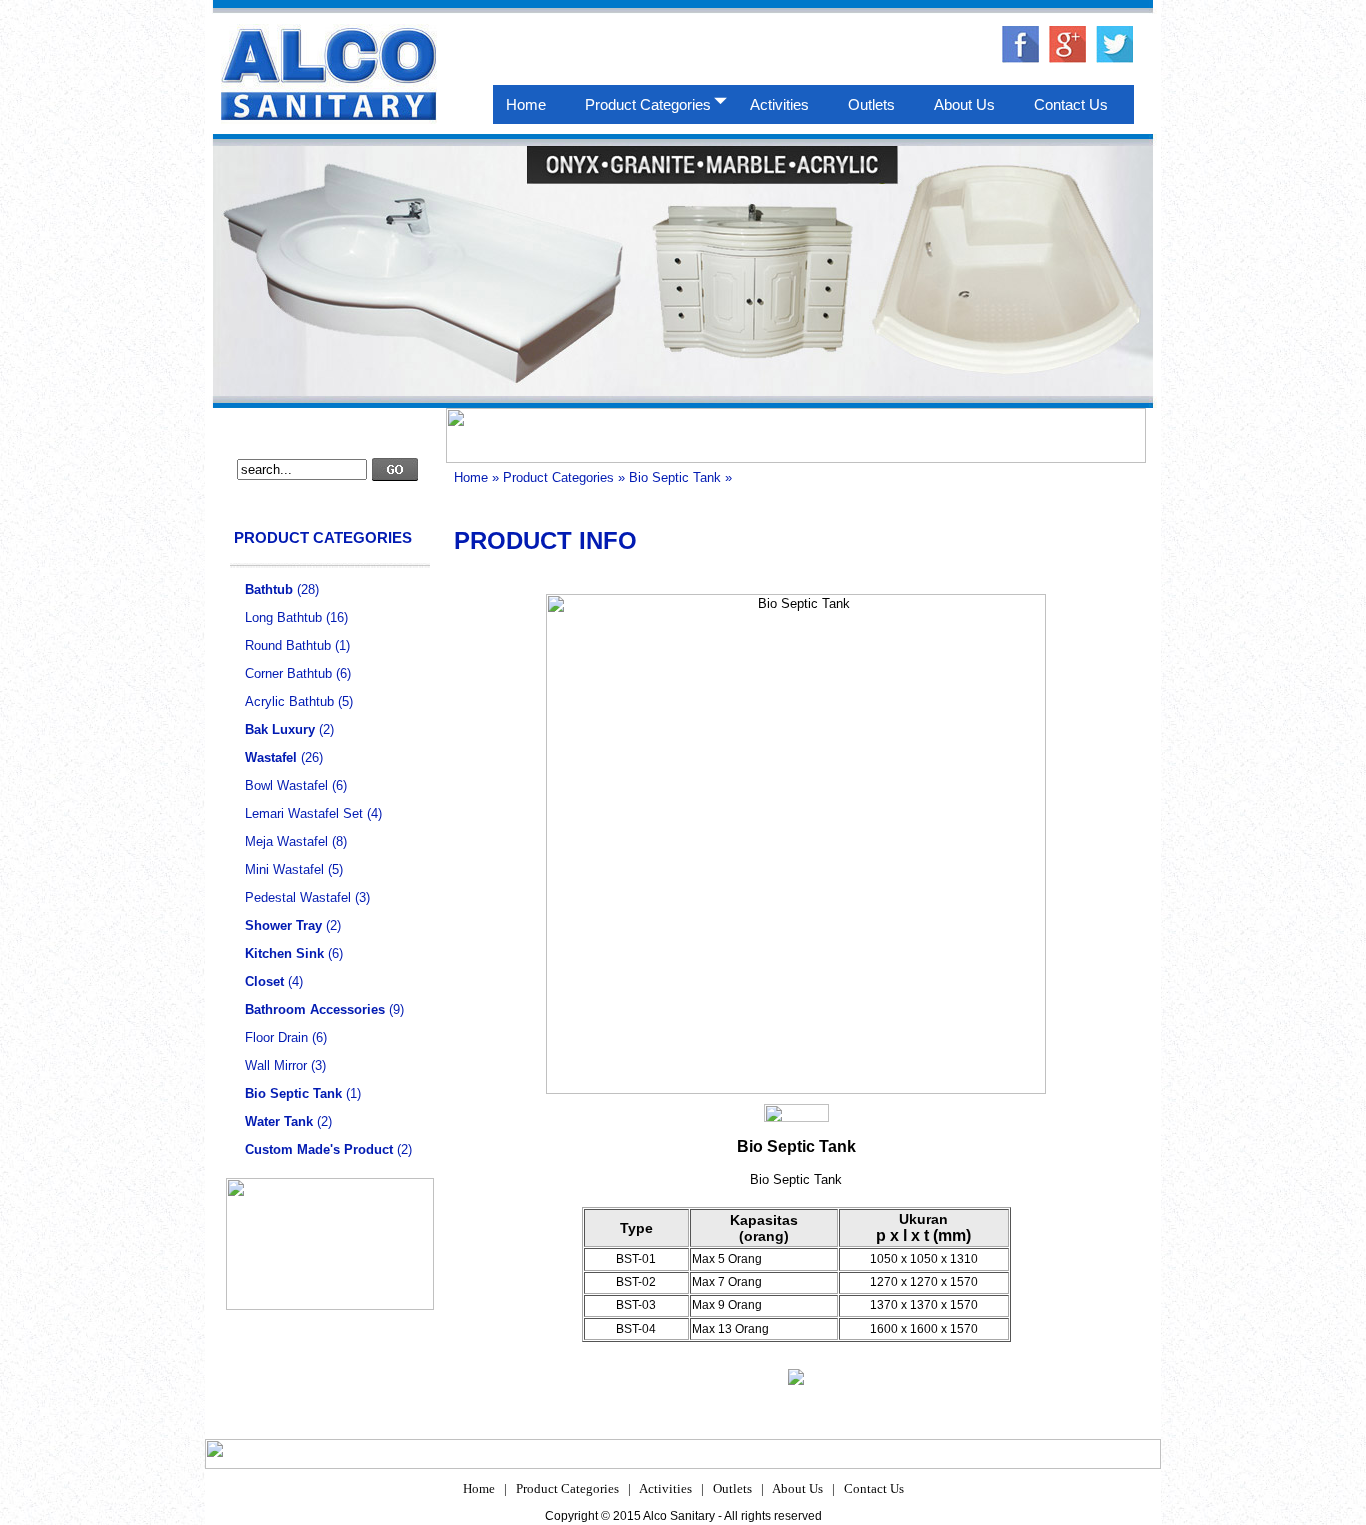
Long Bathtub (283, 617)
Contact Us (874, 1488)
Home (471, 477)
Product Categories (558, 477)
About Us (797, 1488)
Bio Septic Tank (675, 477)
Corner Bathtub (288, 673)
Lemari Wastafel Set (304, 813)
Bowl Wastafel (286, 785)
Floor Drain (276, 1037)
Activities (665, 1488)
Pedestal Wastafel (298, 897)
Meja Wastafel (286, 841)
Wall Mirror (276, 1065)
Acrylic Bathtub (289, 701)
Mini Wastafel (284, 869)
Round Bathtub (288, 645)
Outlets (732, 1488)
